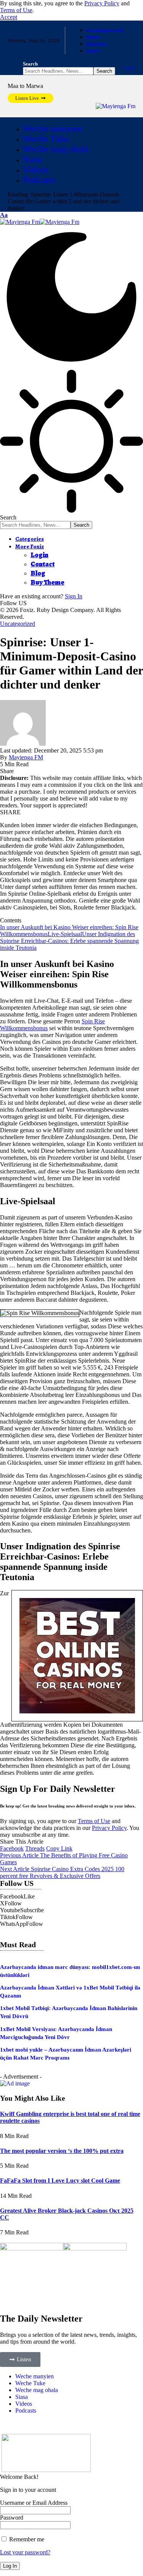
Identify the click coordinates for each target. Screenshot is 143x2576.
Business (97, 44)
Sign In (74, 596)
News (93, 37)
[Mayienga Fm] (40, 222)
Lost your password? (25, 2552)
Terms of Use (16, 10)
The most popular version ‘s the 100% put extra (62, 2151)
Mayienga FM (26, 757)
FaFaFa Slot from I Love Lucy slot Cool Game (60, 2180)
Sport (93, 51)
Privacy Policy (102, 3)
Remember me (26, 2539)
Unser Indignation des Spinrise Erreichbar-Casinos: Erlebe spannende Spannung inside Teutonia (69, 941)
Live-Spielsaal (65, 934)
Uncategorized (105, 30)
